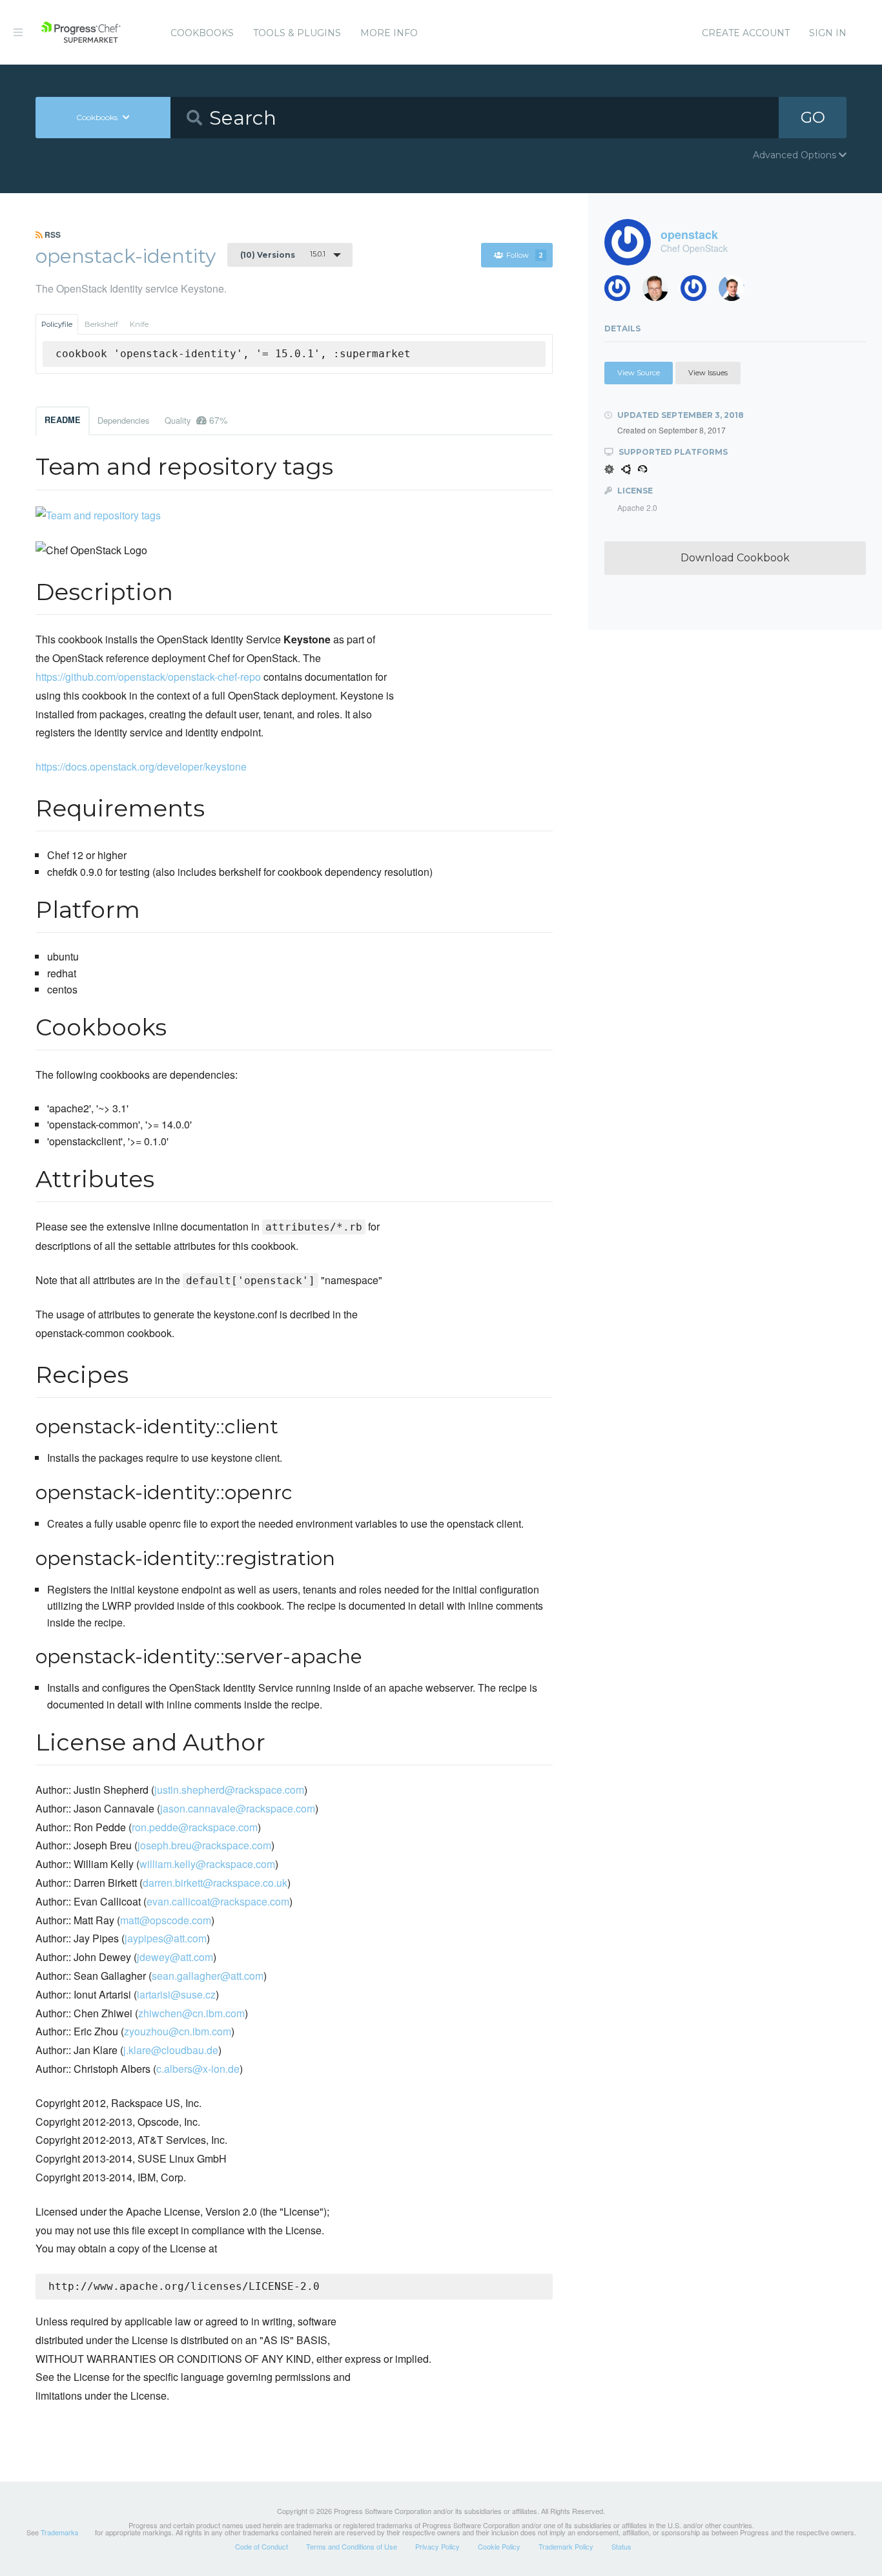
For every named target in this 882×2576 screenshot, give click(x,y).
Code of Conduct (262, 2546)
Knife (139, 324)
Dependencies (123, 420)
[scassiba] (622, 292)
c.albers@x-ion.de (198, 2069)
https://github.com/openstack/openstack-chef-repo (148, 677)
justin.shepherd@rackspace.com (229, 1790)
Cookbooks (202, 33)
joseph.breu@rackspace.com (204, 1845)
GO (813, 117)
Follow (525, 255)
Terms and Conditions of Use (352, 2546)
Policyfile (57, 324)
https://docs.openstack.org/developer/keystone (141, 766)
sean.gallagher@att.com (208, 1976)
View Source (639, 373)
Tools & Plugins (297, 33)
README (63, 420)
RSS (52, 234)
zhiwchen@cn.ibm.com (191, 2013)
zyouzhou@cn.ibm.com (178, 2031)
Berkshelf (101, 324)
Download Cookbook (735, 558)
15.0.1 (283, 254)
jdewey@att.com (175, 1957)
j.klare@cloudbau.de (171, 2050)
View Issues (708, 373)
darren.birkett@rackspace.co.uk (215, 1883)
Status (621, 2546)
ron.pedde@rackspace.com (195, 1827)
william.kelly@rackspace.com (207, 1864)
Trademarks (60, 2532)
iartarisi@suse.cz (176, 1994)
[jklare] (698, 292)
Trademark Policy (566, 2546)
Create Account (746, 33)
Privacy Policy (437, 2546)
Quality (196, 420)
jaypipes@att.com (166, 1938)
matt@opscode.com (166, 1920)
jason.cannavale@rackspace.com (238, 1808)
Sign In (828, 33)
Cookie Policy (499, 2546)
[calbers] (736, 292)
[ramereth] (660, 292)
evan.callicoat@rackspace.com (218, 1901)
